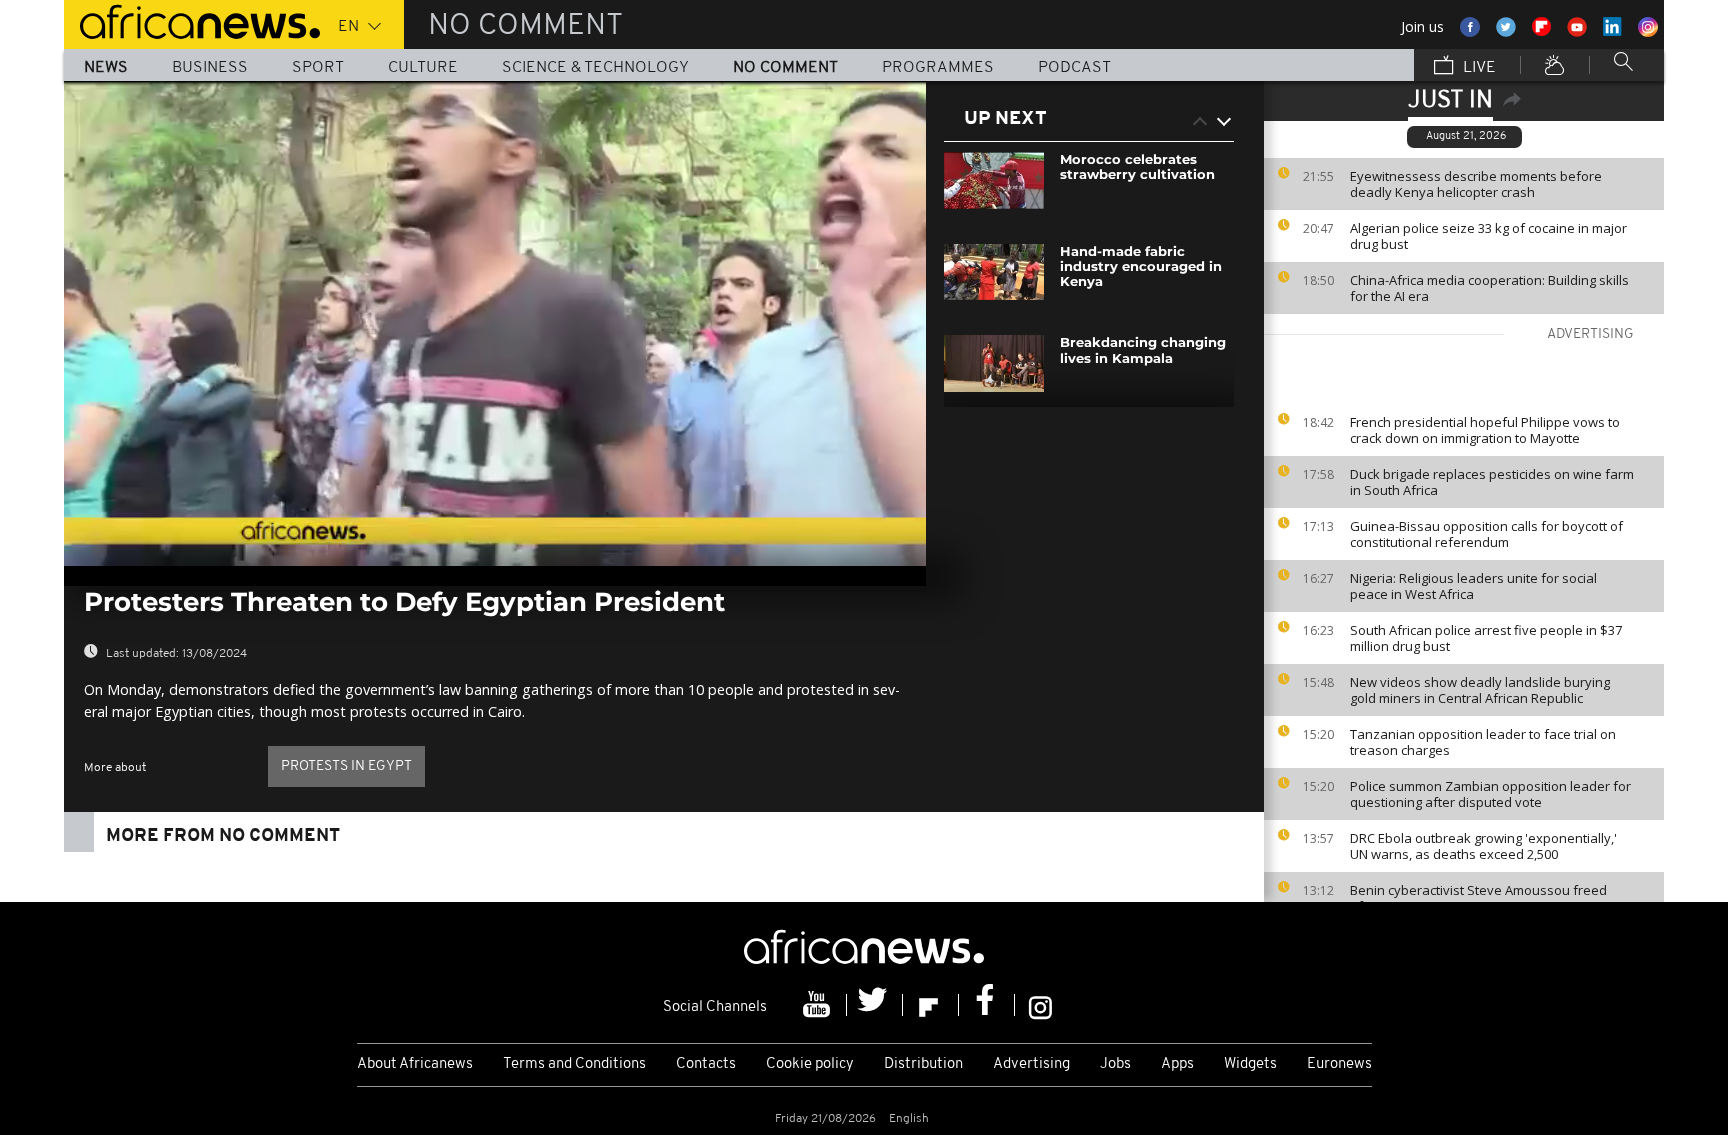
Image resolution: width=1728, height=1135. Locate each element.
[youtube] (819, 1005)
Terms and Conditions (574, 1064)
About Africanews (415, 1064)
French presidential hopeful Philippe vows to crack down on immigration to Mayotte (1485, 430)
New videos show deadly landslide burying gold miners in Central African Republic (1480, 690)
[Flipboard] (931, 1005)
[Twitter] (875, 1005)
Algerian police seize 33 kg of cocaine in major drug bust (1488, 236)
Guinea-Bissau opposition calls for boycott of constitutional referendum (1486, 534)
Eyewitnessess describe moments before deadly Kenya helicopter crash (1476, 184)
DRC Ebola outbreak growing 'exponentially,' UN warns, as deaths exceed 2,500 (1483, 846)
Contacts (706, 1064)
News (106, 68)
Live (1477, 68)
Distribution (923, 1064)
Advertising (1031, 1064)
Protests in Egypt (346, 766)
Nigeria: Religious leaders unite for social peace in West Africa (1473, 586)
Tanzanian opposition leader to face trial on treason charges (1483, 742)
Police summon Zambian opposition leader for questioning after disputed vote (1490, 794)
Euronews (1339, 1064)
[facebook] (987, 1005)
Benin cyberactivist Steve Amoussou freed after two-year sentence (1478, 898)
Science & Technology (595, 68)
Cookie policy (810, 1064)
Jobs (1115, 1064)
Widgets (1250, 1064)
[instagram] (1040, 1005)
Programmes (938, 68)
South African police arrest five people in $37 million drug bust (1486, 638)
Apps (1177, 1064)
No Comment (785, 68)
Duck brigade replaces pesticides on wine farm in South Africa (1492, 482)
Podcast (1074, 68)
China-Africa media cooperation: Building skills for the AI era (1489, 288)
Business (210, 68)
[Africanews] (192, 20)
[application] (495, 323)
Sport (318, 68)
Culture (423, 68)
